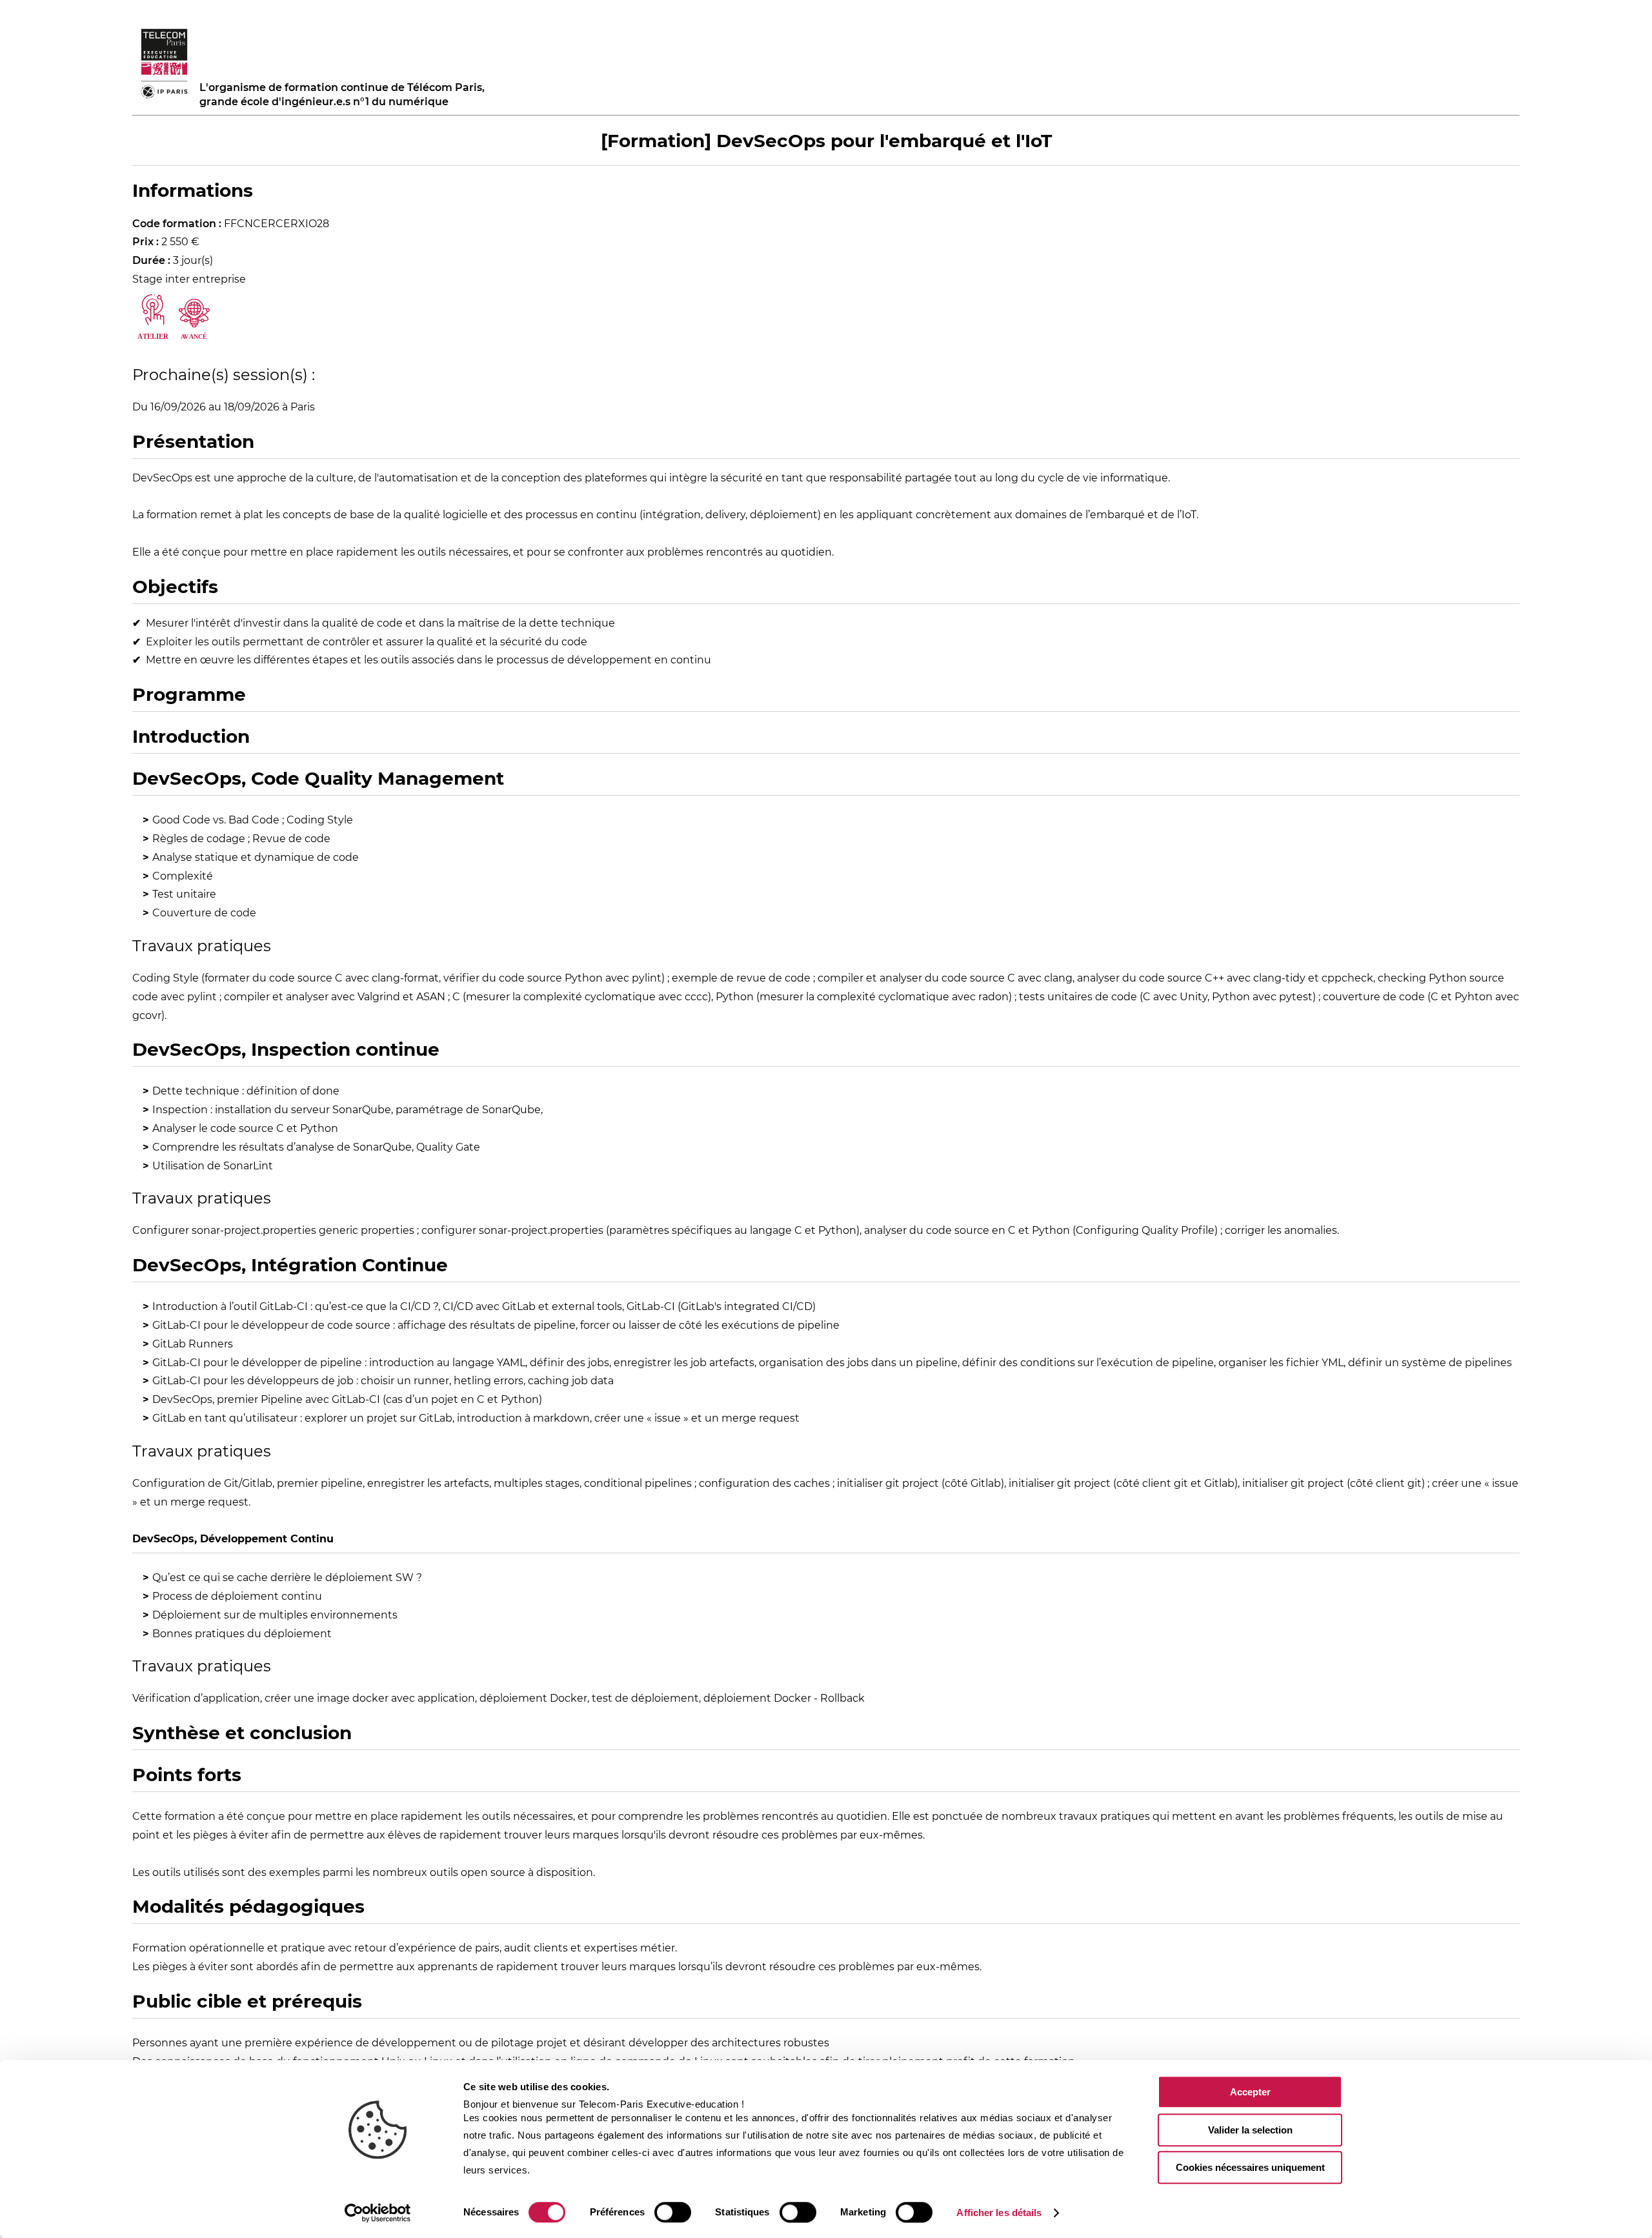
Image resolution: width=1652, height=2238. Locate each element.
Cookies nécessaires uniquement (1250, 2167)
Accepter (1250, 2092)
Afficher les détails (999, 2213)
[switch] (673, 2212)
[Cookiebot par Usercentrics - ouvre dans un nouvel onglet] (378, 2213)
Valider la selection (1250, 2130)
